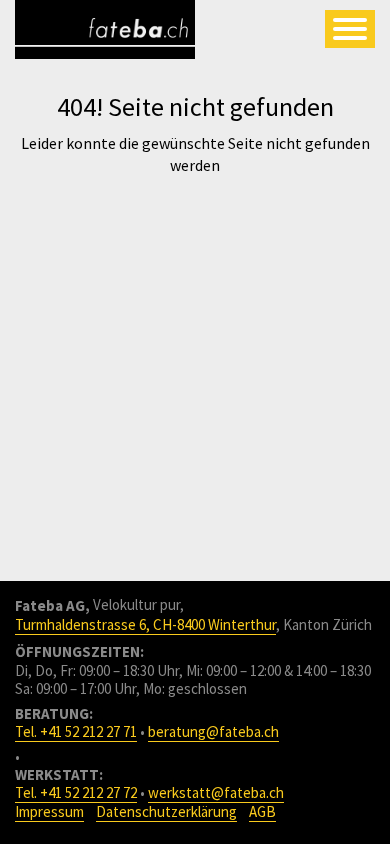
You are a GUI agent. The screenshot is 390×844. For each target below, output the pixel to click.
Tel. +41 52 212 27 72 (76, 792)
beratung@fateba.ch (213, 731)
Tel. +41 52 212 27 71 (76, 731)
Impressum (49, 811)
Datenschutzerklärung (166, 811)
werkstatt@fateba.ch (216, 792)
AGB (262, 811)
